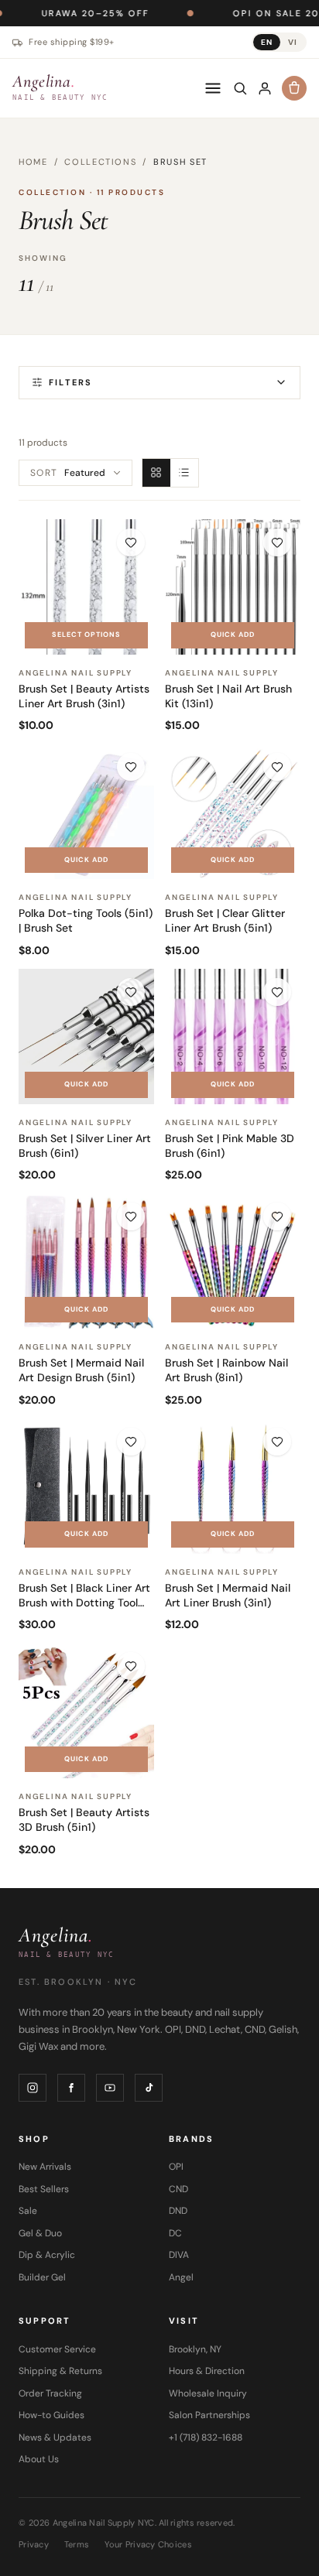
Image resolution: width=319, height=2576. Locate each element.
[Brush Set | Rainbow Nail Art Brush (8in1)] (233, 1261)
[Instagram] (33, 2088)
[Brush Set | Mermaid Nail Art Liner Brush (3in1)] (233, 1486)
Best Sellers (44, 2189)
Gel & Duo (40, 2233)
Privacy (34, 2544)
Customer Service (57, 2349)
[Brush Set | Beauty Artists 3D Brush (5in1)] (86, 1710)
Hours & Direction (207, 2371)
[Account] (265, 88)
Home (33, 162)
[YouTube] (110, 2088)
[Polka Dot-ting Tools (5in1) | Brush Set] (86, 811)
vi (293, 42)
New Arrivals (45, 2167)
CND (178, 2189)
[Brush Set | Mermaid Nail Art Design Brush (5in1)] (86, 1261)
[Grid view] (156, 473)
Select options (86, 635)
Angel (181, 2277)
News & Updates (55, 2437)
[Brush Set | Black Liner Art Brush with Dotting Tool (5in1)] (86, 1486)
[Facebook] (71, 2088)
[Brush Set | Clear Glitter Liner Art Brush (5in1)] (233, 811)
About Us (39, 2459)
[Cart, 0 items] (294, 88)
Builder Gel (42, 2277)
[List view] (184, 473)
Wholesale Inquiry (208, 2393)
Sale (28, 2211)
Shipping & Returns (60, 2371)
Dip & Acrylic (47, 2255)
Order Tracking (50, 2393)
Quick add (233, 635)
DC (175, 2233)
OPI (176, 2167)
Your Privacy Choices (148, 2544)
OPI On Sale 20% (235, 13)
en (267, 42)
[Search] (240, 88)
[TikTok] (149, 2088)
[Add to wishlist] (131, 542)
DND (178, 2211)
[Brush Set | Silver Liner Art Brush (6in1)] (86, 1037)
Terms (77, 2544)
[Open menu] (213, 88)
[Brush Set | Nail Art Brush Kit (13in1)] (233, 587)
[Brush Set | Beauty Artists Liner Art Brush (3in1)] (86, 587)
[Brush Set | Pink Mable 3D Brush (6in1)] (233, 1037)
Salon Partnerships (209, 2415)
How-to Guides (51, 2415)
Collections (100, 162)
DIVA (179, 2255)
